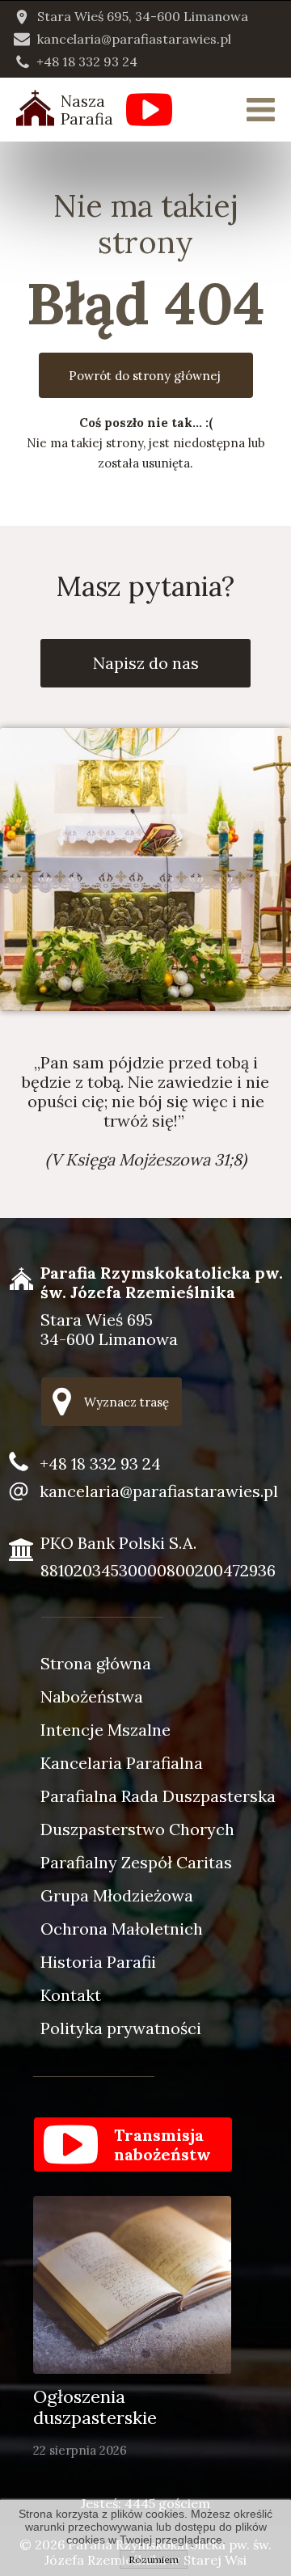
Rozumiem (154, 2559)
